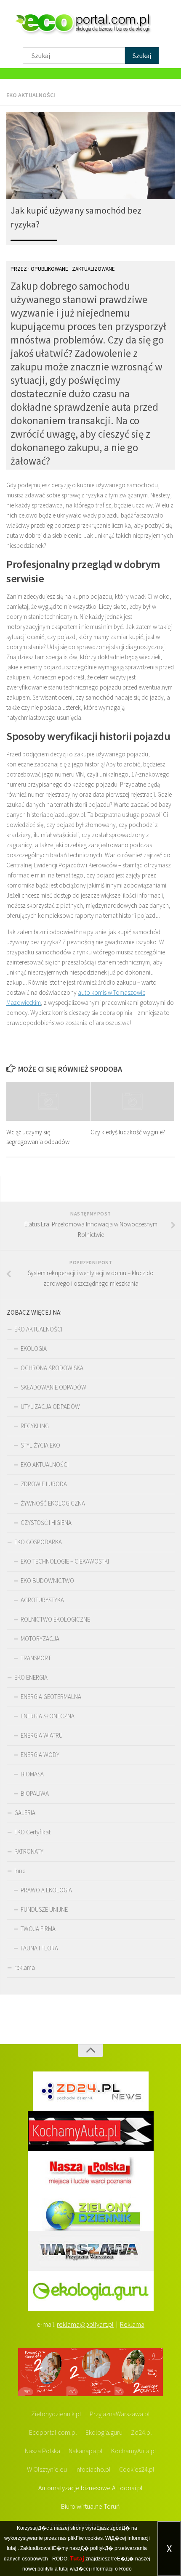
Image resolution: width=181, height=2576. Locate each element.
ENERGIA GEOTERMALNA (51, 1697)
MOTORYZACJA (40, 1639)
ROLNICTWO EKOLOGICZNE (55, 1619)
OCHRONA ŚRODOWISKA (52, 1368)
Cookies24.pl (137, 2469)
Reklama (132, 2324)
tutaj (12, 2548)
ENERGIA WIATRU (42, 1735)
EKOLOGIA (34, 1349)
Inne (20, 1871)
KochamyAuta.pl (134, 2451)
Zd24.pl (141, 2432)
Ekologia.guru (104, 2432)
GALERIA (25, 1813)
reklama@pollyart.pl (85, 2324)
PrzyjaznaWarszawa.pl (120, 2414)
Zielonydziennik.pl (56, 2414)
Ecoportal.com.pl (53, 2432)
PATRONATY (29, 1851)
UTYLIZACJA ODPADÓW (50, 1407)
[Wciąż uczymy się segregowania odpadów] (48, 1102)
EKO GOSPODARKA (38, 1542)
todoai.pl (130, 2488)
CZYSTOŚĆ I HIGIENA (46, 1523)
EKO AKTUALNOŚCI (31, 95)
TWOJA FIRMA (38, 1929)
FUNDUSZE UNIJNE (44, 1909)
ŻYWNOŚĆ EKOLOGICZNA (53, 1503)
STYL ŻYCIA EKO (40, 1445)
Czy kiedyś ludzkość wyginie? (128, 1132)
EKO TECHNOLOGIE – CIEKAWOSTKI (65, 1561)
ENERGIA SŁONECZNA (48, 1716)
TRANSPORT (36, 1658)
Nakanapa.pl (86, 2451)
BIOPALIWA (35, 1793)
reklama (25, 1967)
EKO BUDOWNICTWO (47, 1581)
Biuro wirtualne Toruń (90, 2506)
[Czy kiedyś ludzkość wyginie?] (132, 1102)
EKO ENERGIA (31, 1677)
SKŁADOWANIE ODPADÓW (53, 1387)
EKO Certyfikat (32, 1832)
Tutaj (77, 2558)
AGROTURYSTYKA (42, 1600)
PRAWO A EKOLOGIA (46, 1890)
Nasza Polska (43, 2451)
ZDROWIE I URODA (44, 1484)
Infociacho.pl (93, 2469)
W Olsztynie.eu (47, 2469)
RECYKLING (35, 1426)
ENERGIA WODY (40, 1755)
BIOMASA (32, 1774)
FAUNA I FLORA (39, 1948)
